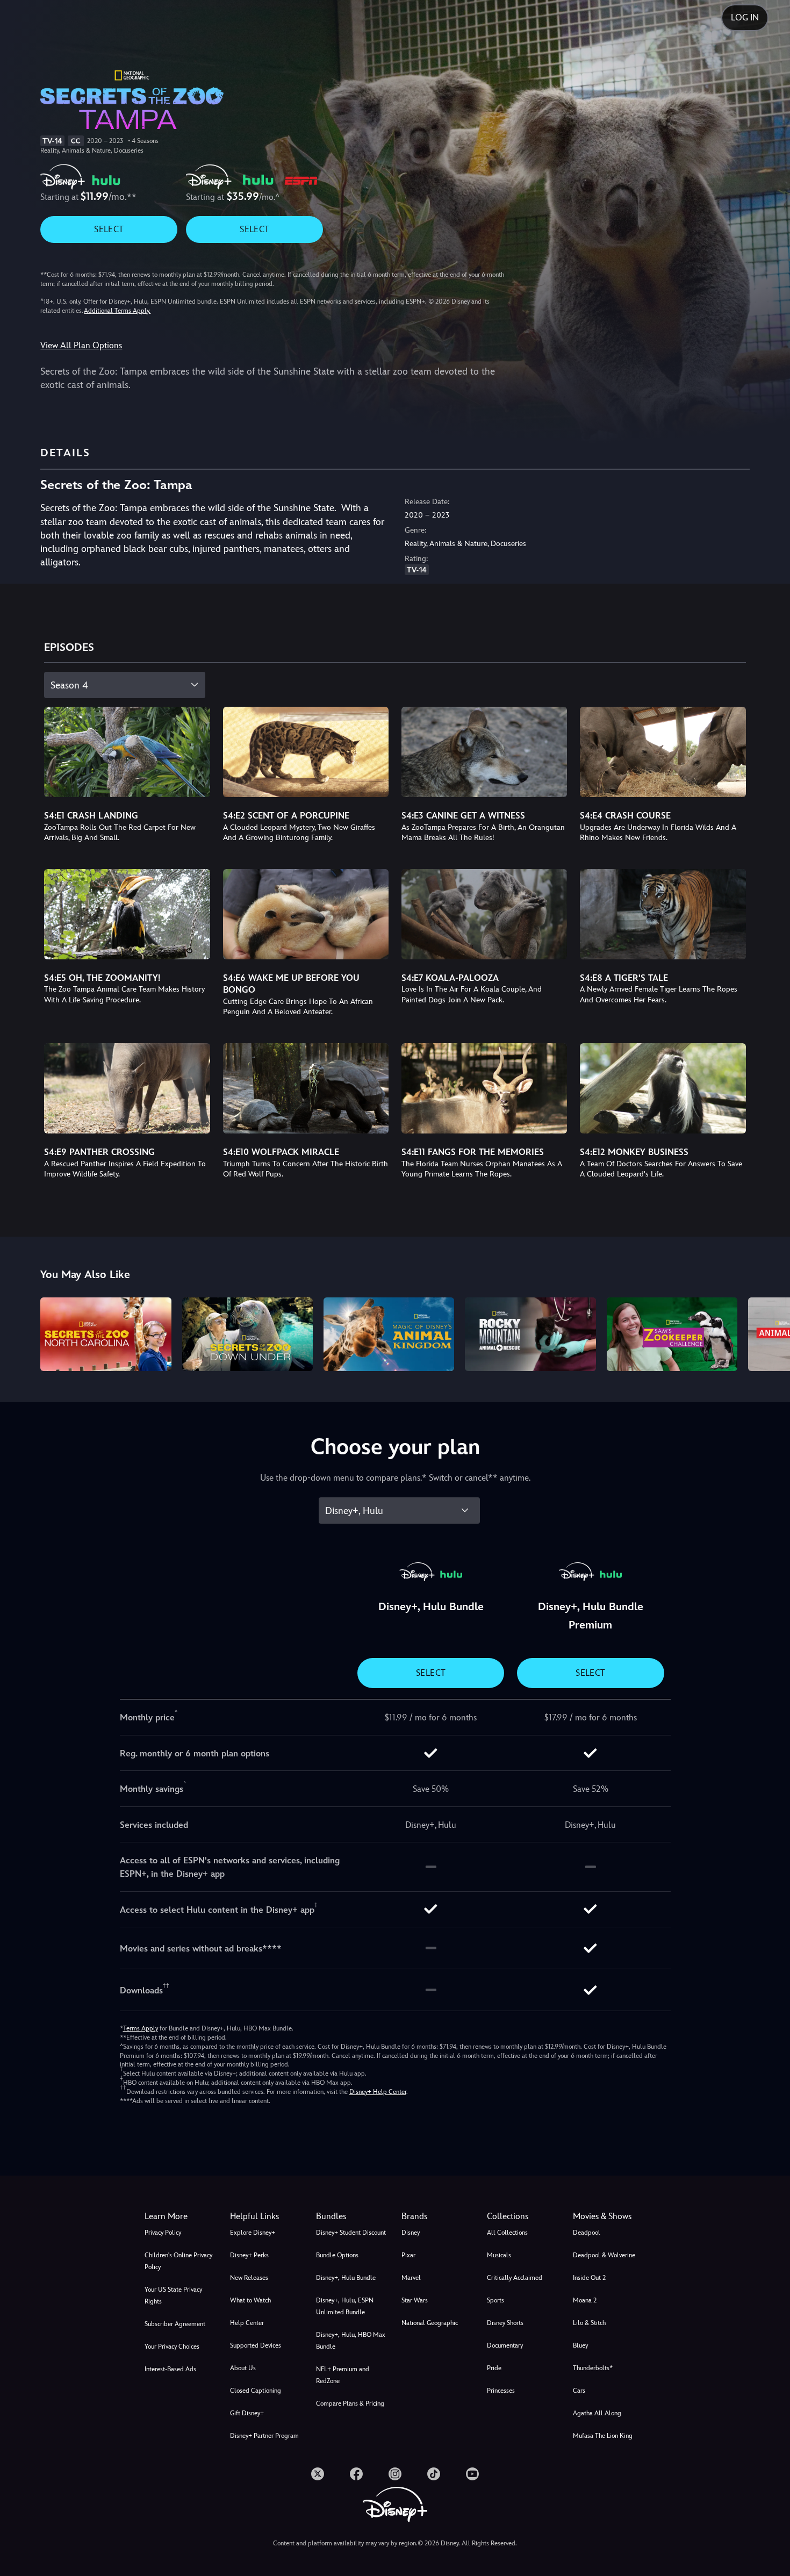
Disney (411, 2233)
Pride (494, 2368)
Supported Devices (256, 2345)
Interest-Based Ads (170, 2369)
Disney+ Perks (249, 2255)
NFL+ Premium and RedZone (343, 2375)
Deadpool (587, 2233)
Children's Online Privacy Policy (178, 2261)
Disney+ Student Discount (351, 2233)
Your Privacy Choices (172, 2347)
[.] (318, 2474)
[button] (266, 2216)
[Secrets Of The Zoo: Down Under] (247, 1334)
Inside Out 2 (589, 2278)
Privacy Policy (163, 2233)
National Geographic (430, 2323)
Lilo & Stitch (589, 2323)
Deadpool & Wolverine (604, 2255)
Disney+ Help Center (378, 2092)
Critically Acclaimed (515, 2278)
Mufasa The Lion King (603, 2436)
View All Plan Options (81, 345)
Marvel (411, 2278)
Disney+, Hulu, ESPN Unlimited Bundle (345, 2306)
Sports (495, 2300)
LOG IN (745, 17)
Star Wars (415, 2300)
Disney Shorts (505, 2323)
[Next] (769, 1333)
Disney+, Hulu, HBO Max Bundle (351, 2341)
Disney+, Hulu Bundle (346, 2278)
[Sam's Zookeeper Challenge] (672, 1334)
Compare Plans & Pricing (350, 2403)
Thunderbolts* (593, 2368)
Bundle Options (337, 2255)
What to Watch (250, 2300)
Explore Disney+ (253, 2233)
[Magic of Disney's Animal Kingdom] (389, 1334)
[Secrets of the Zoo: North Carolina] (106, 1334)
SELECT (109, 229)
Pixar (408, 2255)
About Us (243, 2368)
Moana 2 (585, 2300)
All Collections (507, 2233)
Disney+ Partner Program (264, 2436)
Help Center (247, 2323)
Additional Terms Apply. (117, 311)
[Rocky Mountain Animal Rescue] (530, 1334)
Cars (579, 2391)
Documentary (505, 2345)
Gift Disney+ (247, 2413)
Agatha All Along (597, 2413)
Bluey (580, 2345)
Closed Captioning (256, 2391)
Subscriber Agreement (175, 2324)
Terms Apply (141, 2028)
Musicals (499, 2255)
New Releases (249, 2278)
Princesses (501, 2391)
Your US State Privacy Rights (173, 2295)
